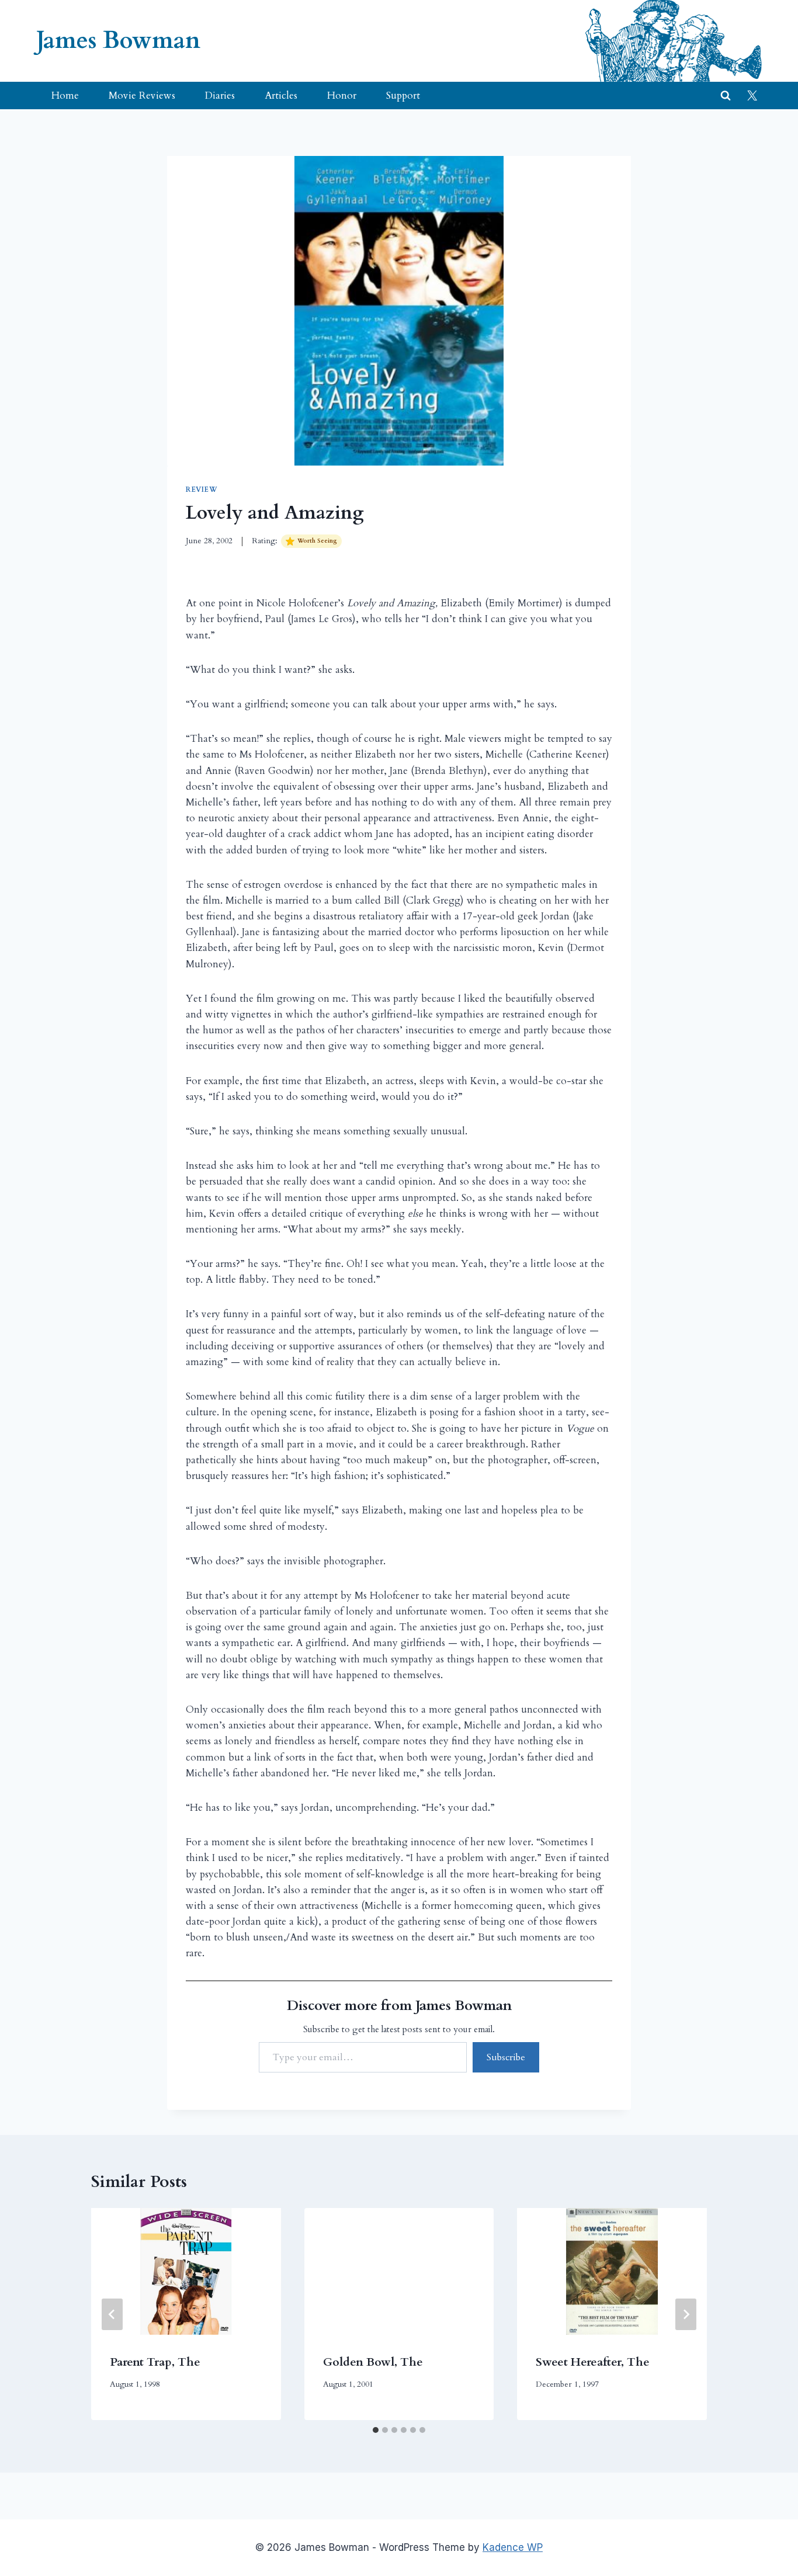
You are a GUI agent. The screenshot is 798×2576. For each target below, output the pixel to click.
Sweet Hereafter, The (593, 2362)
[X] (752, 96)
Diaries (220, 96)
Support (403, 96)
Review (202, 489)
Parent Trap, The (155, 2362)
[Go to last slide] (112, 2314)
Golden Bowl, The (373, 2362)
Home (65, 96)
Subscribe (506, 2057)
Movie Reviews (142, 96)
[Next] (686, 2314)
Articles (281, 96)
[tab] (376, 2430)
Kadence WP (513, 2547)
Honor (342, 96)
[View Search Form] (726, 96)
